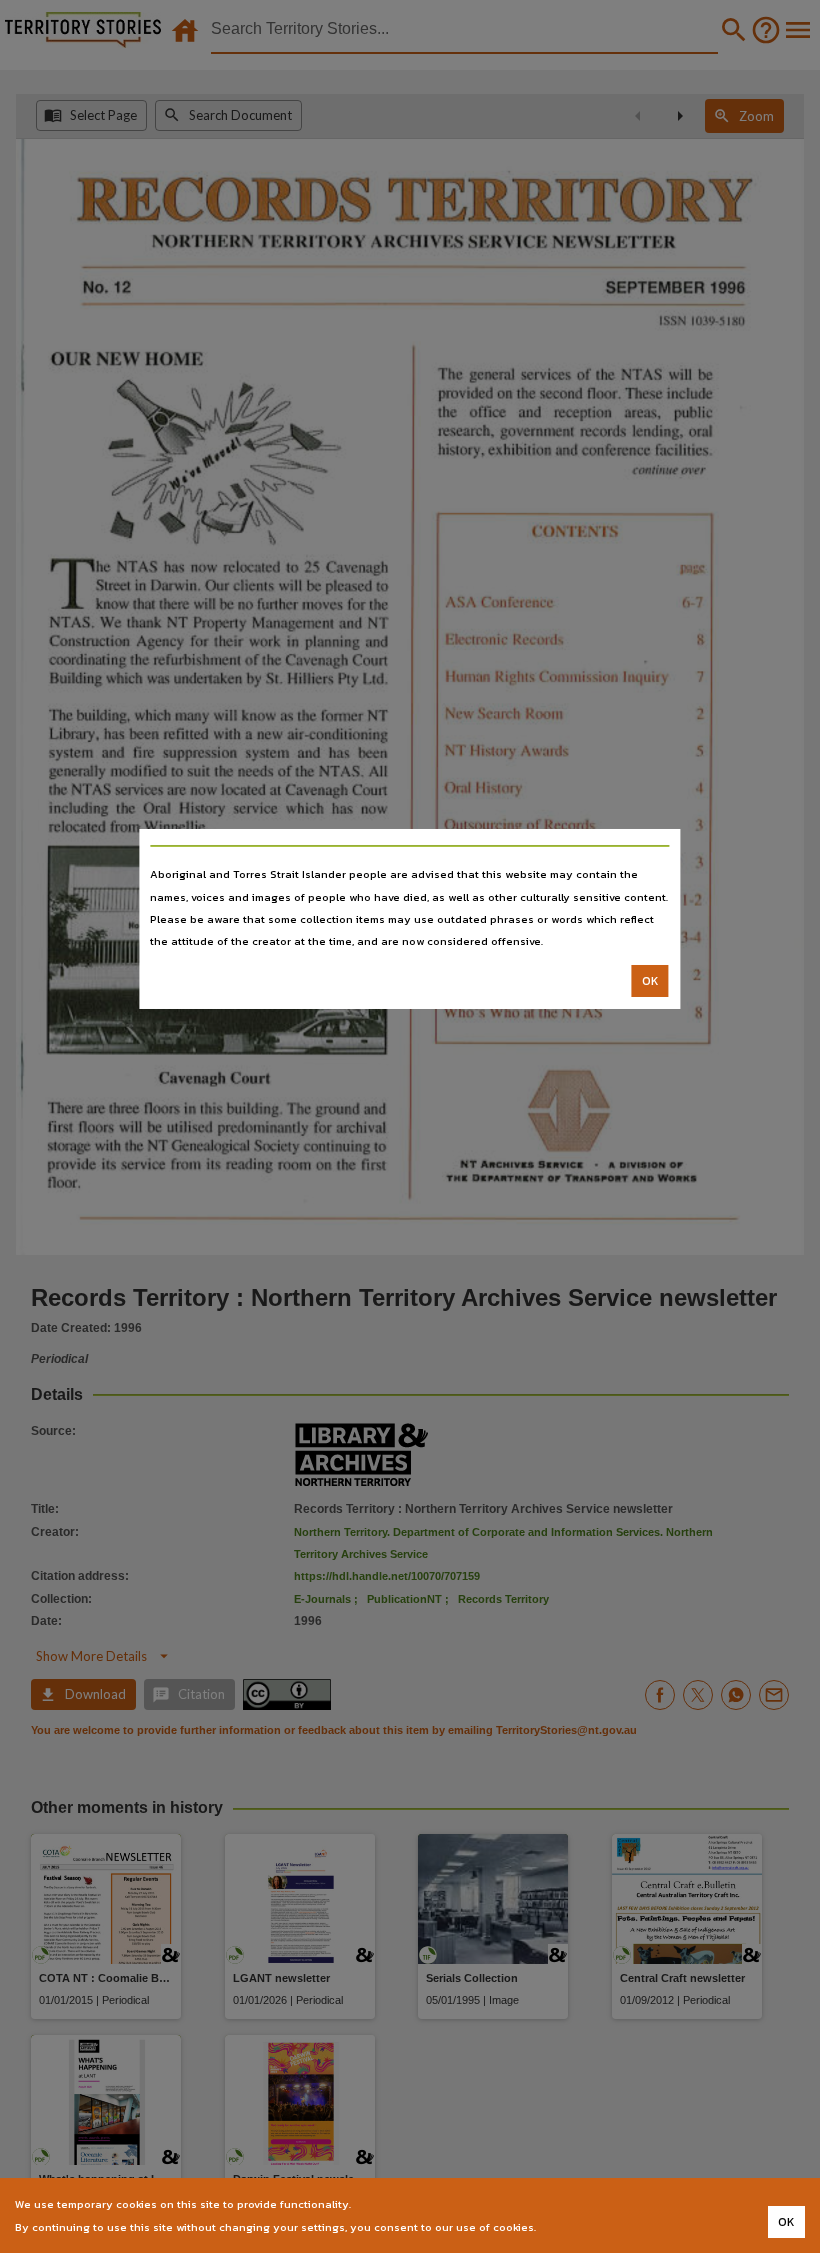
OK (650, 981)
